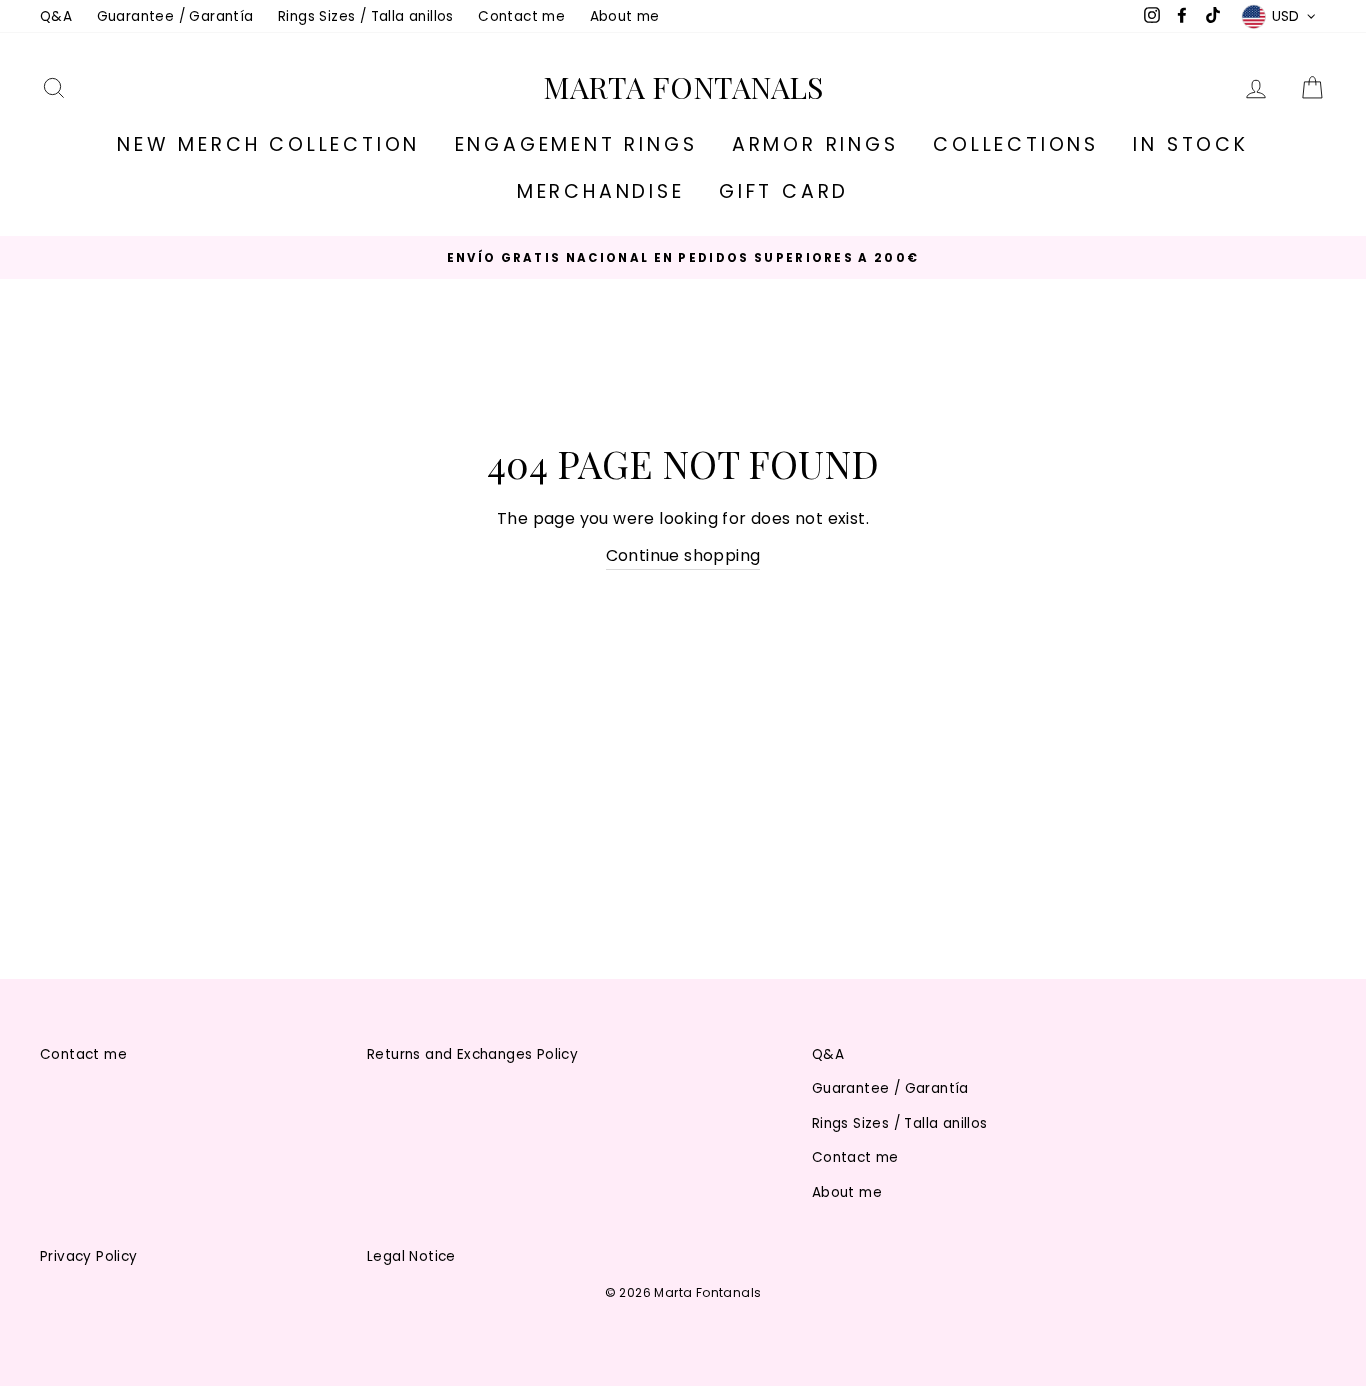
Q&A (56, 16)
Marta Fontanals (683, 87)
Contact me (521, 16)
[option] (683, 257)
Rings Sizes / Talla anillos (366, 16)
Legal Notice (411, 1256)
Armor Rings (815, 144)
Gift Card (784, 191)
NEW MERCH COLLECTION (268, 144)
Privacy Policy (89, 1256)
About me (625, 16)
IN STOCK (1190, 144)
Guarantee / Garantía (175, 16)
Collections (1016, 144)
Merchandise (601, 191)
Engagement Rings (576, 144)
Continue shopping (683, 555)
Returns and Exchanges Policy (472, 1054)
